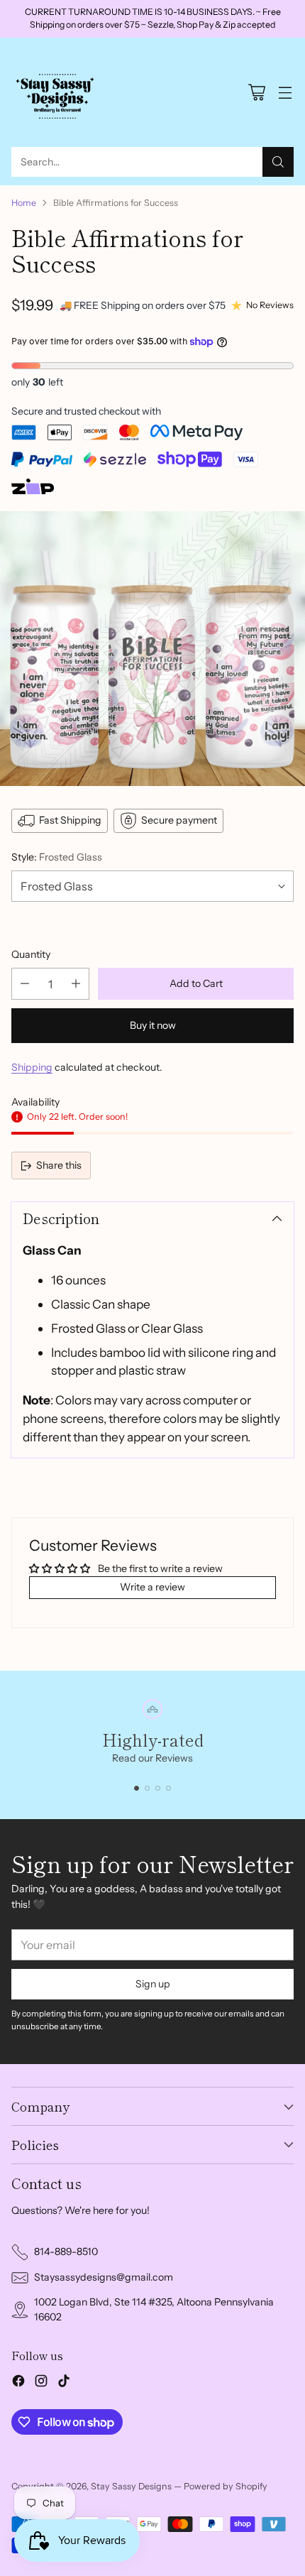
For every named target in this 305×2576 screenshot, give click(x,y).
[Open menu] (285, 92)
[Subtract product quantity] (25, 984)
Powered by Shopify (226, 2486)
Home (24, 203)
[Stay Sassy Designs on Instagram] (41, 2383)
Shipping (32, 1067)
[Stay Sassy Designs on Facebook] (18, 2383)
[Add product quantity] (76, 984)
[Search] (278, 162)
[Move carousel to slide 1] (137, 1788)
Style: (57, 857)
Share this (59, 1165)
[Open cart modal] (256, 92)
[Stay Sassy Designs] (57, 92)
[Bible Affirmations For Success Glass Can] (152, 649)
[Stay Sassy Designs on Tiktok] (64, 2383)
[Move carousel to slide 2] (147, 1788)
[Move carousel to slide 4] (168, 1788)
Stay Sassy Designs (131, 2486)
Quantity (31, 954)
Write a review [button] (152, 1587)
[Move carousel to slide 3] (158, 1788)
